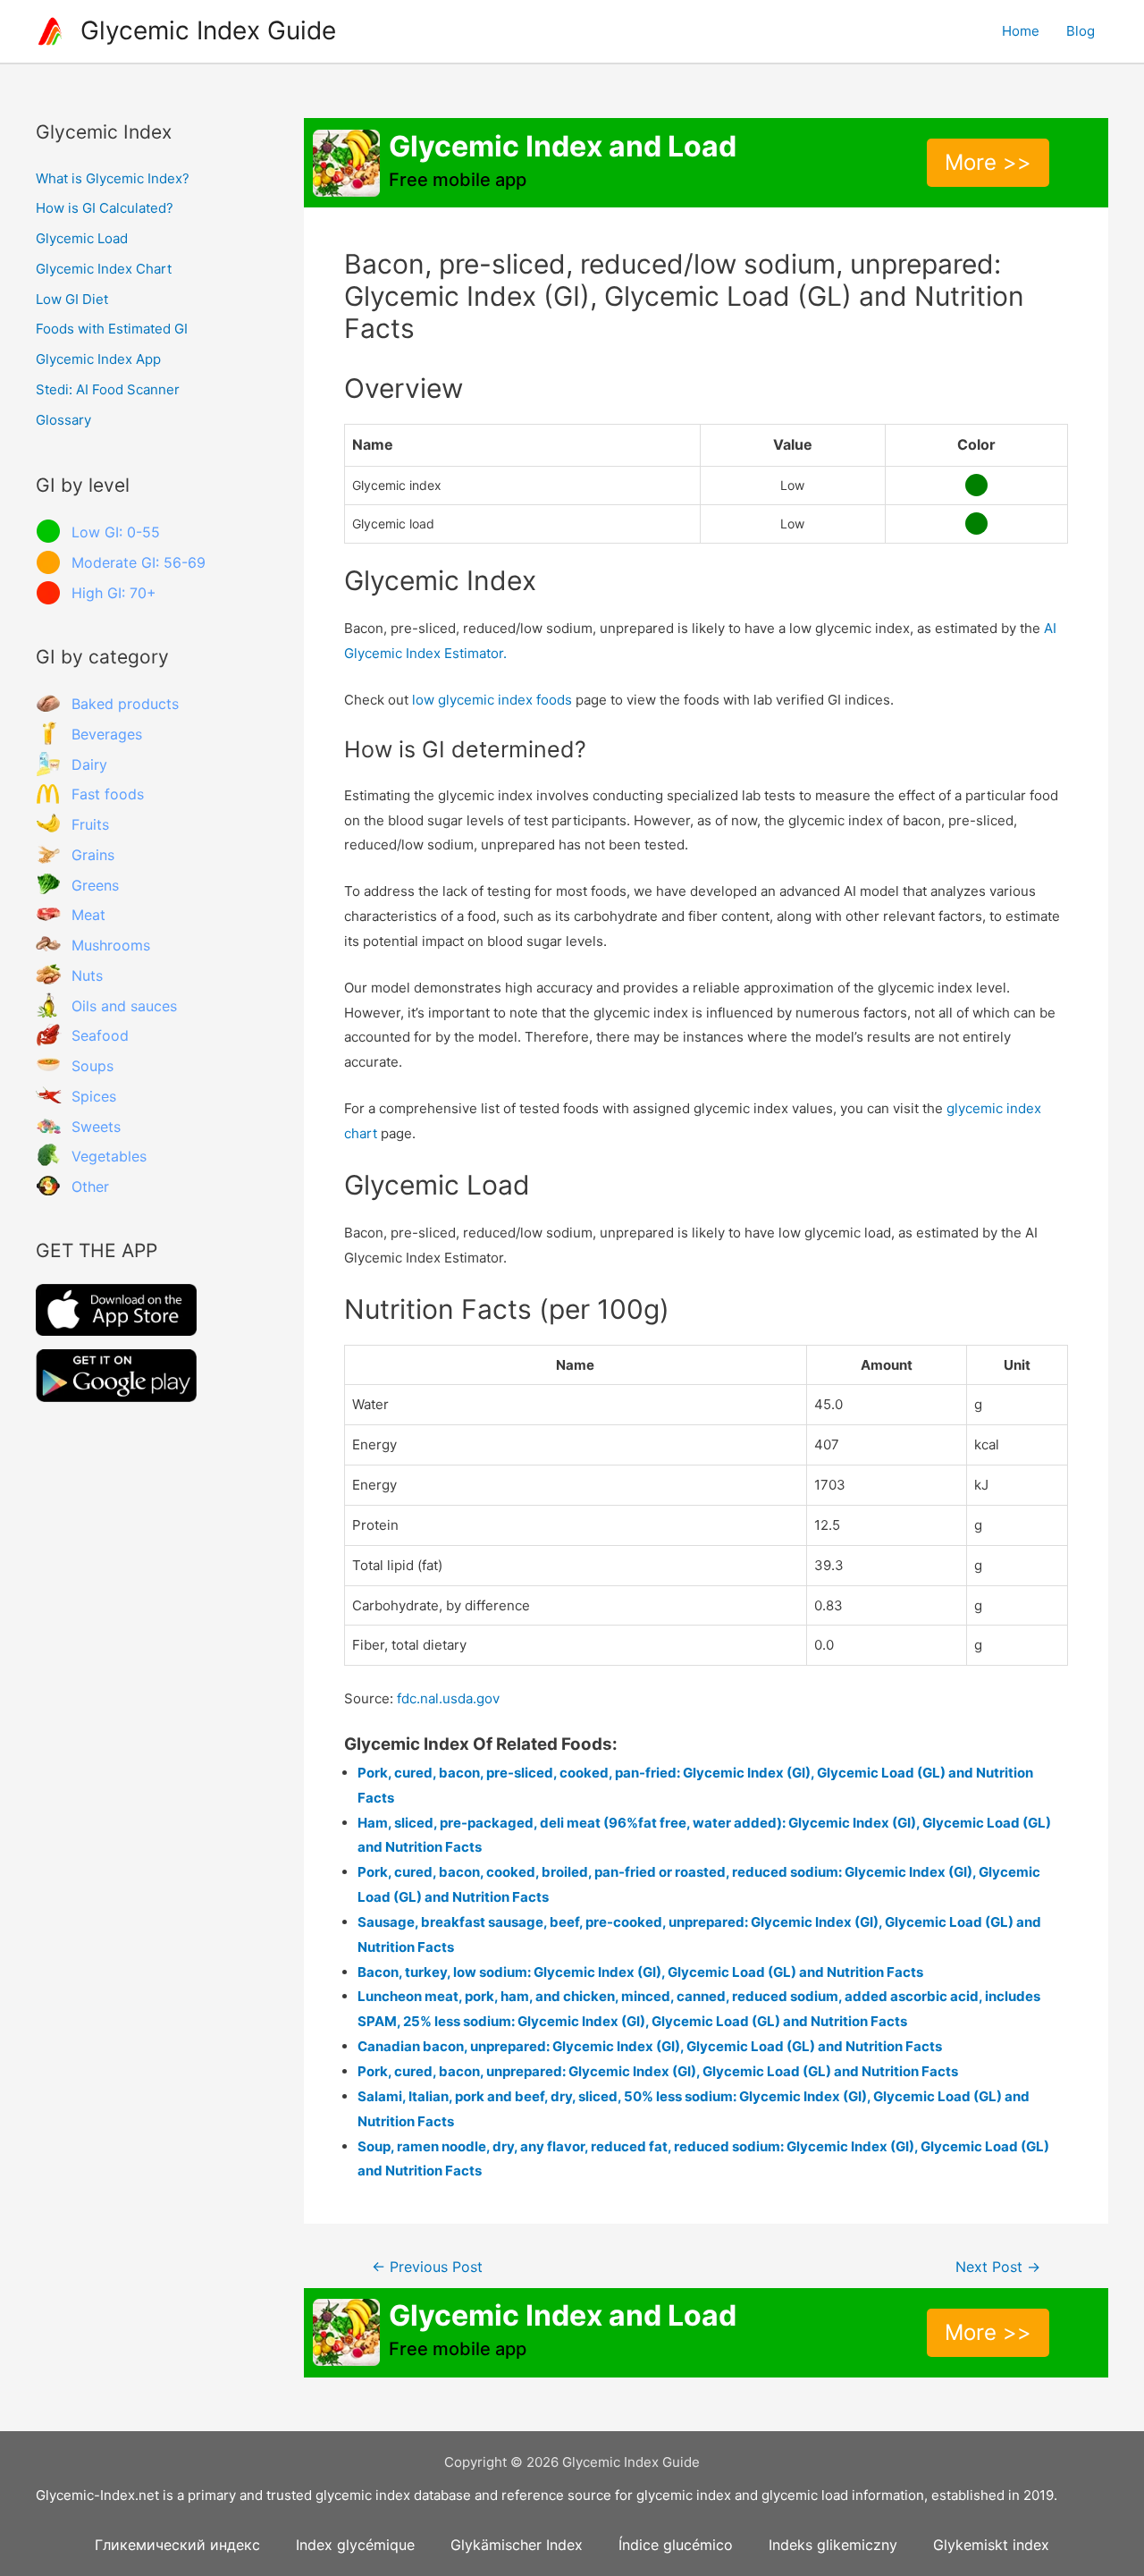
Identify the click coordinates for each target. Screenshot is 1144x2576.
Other (90, 1187)
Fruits (90, 824)
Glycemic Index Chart (104, 269)
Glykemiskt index (991, 2545)
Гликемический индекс (177, 2545)
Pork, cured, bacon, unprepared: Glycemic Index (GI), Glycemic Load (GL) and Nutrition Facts (658, 2071)
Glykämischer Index (517, 2545)
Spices (94, 1096)
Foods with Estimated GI (112, 329)
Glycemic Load (82, 238)
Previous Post (427, 2267)
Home (1021, 31)
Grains (93, 855)
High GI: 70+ (114, 593)
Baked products (125, 704)
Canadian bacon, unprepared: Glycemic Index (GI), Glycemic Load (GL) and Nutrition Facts (650, 2046)
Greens (95, 885)
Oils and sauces (124, 1006)
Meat (88, 915)
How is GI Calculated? (105, 208)
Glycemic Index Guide (208, 30)
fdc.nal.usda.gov (448, 1698)
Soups (93, 1066)
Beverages (107, 734)
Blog (1081, 31)
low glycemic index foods (492, 700)
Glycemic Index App (98, 359)
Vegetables (109, 1156)
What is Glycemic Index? (113, 178)
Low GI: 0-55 (116, 532)
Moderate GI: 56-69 (139, 562)
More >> (988, 162)
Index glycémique (355, 2545)
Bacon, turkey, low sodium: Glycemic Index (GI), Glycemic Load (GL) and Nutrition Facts (640, 1972)
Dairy (89, 764)
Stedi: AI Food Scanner (108, 389)
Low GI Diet (72, 299)
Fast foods (108, 794)
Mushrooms (111, 945)
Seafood (100, 1035)
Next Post (998, 2267)
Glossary (63, 420)
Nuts (87, 976)
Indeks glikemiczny (833, 2545)
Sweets (96, 1127)
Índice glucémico (676, 2545)
